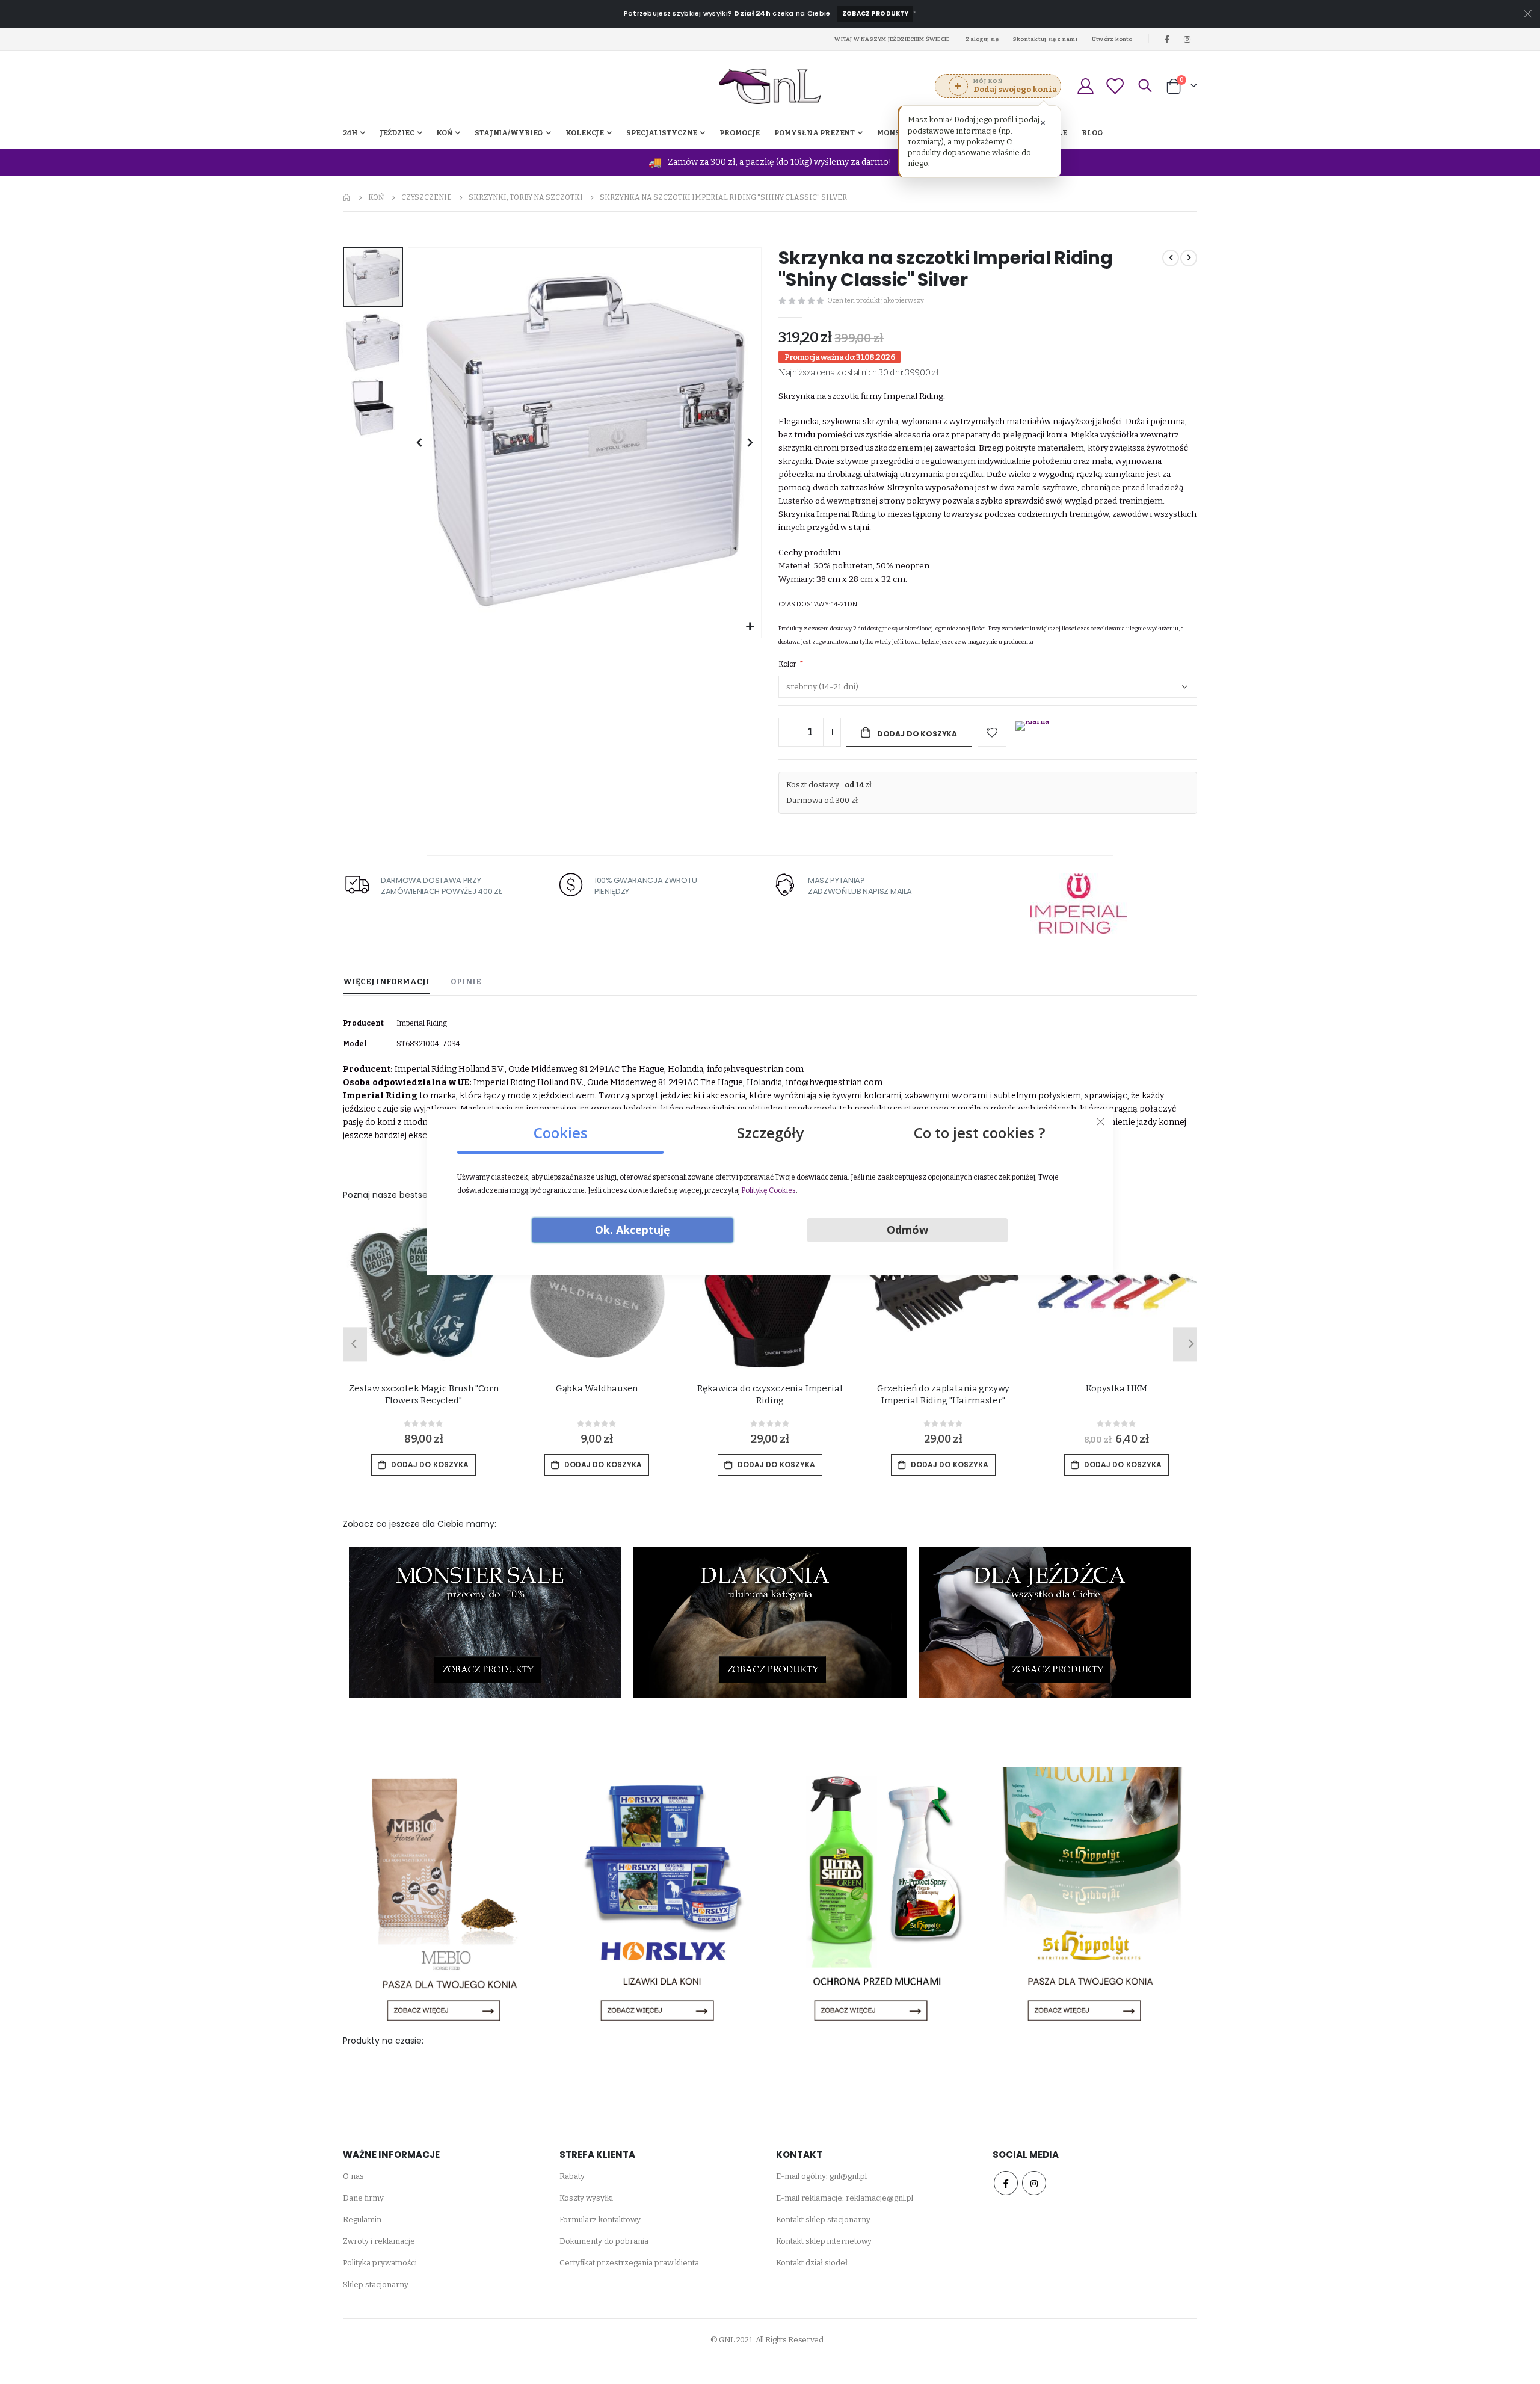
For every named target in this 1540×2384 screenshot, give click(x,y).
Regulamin (362, 2219)
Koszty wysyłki (586, 2198)
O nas (353, 2176)
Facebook (1006, 2183)
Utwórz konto (1112, 39)
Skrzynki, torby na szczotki (526, 197)
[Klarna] (1032, 733)
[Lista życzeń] (1115, 86)
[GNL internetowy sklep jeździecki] (770, 86)
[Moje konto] (1085, 86)
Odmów (907, 1230)
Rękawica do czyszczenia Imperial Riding (770, 1394)
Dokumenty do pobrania (604, 2241)
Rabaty (572, 2176)
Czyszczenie (427, 197)
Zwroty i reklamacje (379, 2241)
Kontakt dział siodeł (812, 2263)
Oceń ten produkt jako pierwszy (876, 300)
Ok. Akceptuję (633, 1230)
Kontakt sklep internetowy (824, 2241)
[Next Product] (1189, 258)
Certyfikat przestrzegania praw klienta (629, 2263)
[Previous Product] (1171, 258)
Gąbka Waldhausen (597, 1388)
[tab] (386, 982)
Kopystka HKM (1116, 1388)
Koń (376, 197)
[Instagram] (1187, 39)
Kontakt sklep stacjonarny (823, 2219)
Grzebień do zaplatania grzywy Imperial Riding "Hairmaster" (944, 1394)
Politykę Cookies (768, 1190)
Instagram (1034, 2183)
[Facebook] (1167, 39)
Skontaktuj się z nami (1045, 39)
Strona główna (347, 197)
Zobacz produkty (875, 14)
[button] (750, 627)
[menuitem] (1092, 133)
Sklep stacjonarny (376, 2284)
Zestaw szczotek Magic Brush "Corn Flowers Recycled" (423, 1394)
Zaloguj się (982, 39)
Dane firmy (363, 2198)
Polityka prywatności (380, 2263)
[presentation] (352, 1344)
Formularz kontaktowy (600, 2219)
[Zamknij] (1101, 1121)
